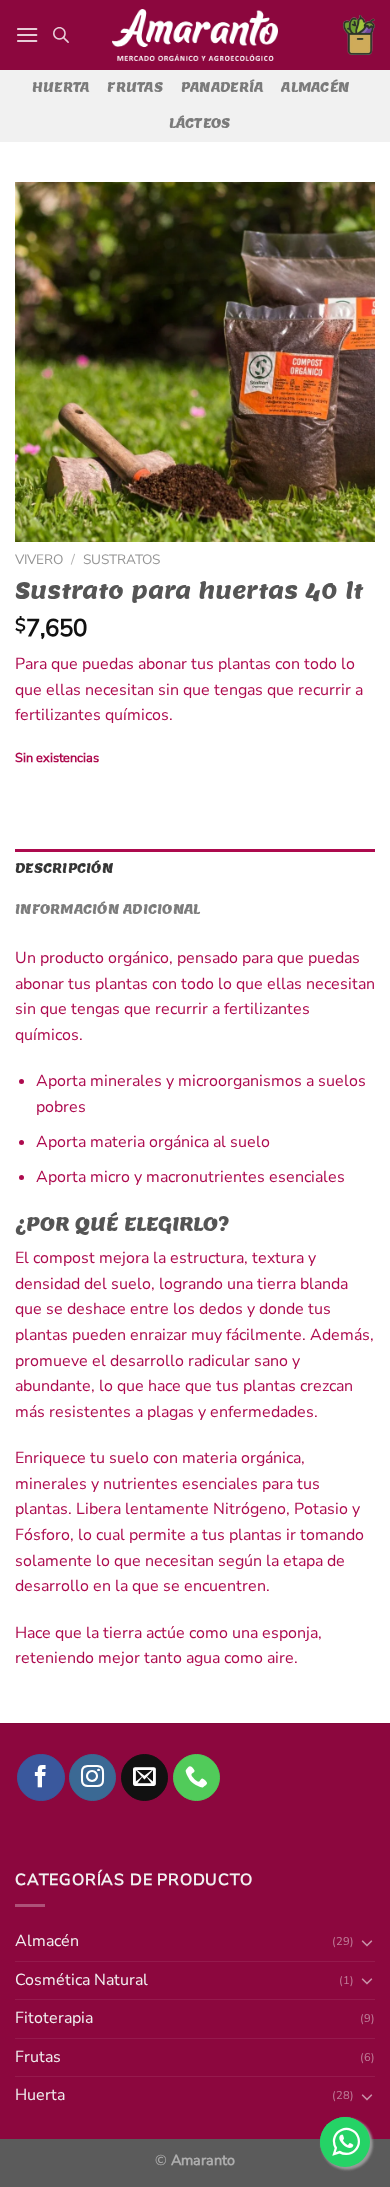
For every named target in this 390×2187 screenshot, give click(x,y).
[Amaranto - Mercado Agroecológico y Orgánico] (195, 35)
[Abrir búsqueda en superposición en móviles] (61, 35)
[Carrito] (359, 35)
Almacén (315, 87)
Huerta (61, 87)
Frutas (135, 87)
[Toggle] (367, 2096)
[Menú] (27, 34)
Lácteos (200, 123)
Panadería (222, 87)
